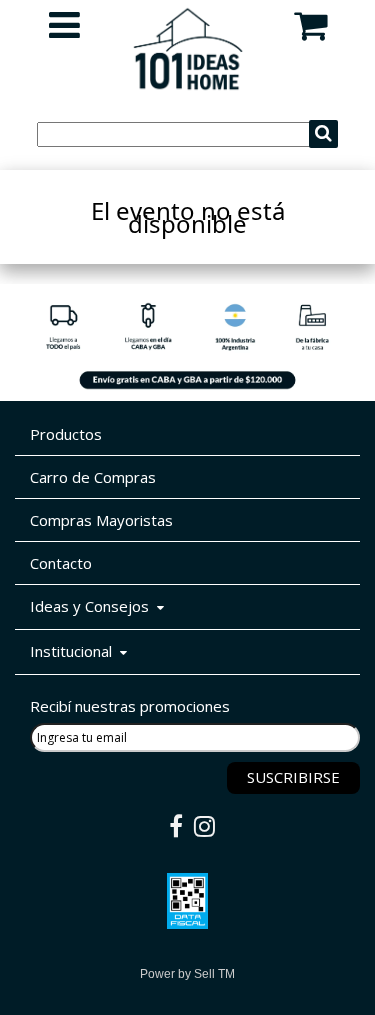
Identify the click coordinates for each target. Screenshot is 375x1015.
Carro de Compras (93, 477)
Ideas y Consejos (93, 606)
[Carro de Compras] (310, 33)
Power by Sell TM (187, 974)
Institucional (75, 651)
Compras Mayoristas (101, 520)
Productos (66, 434)
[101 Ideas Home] (188, 84)
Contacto (61, 563)
